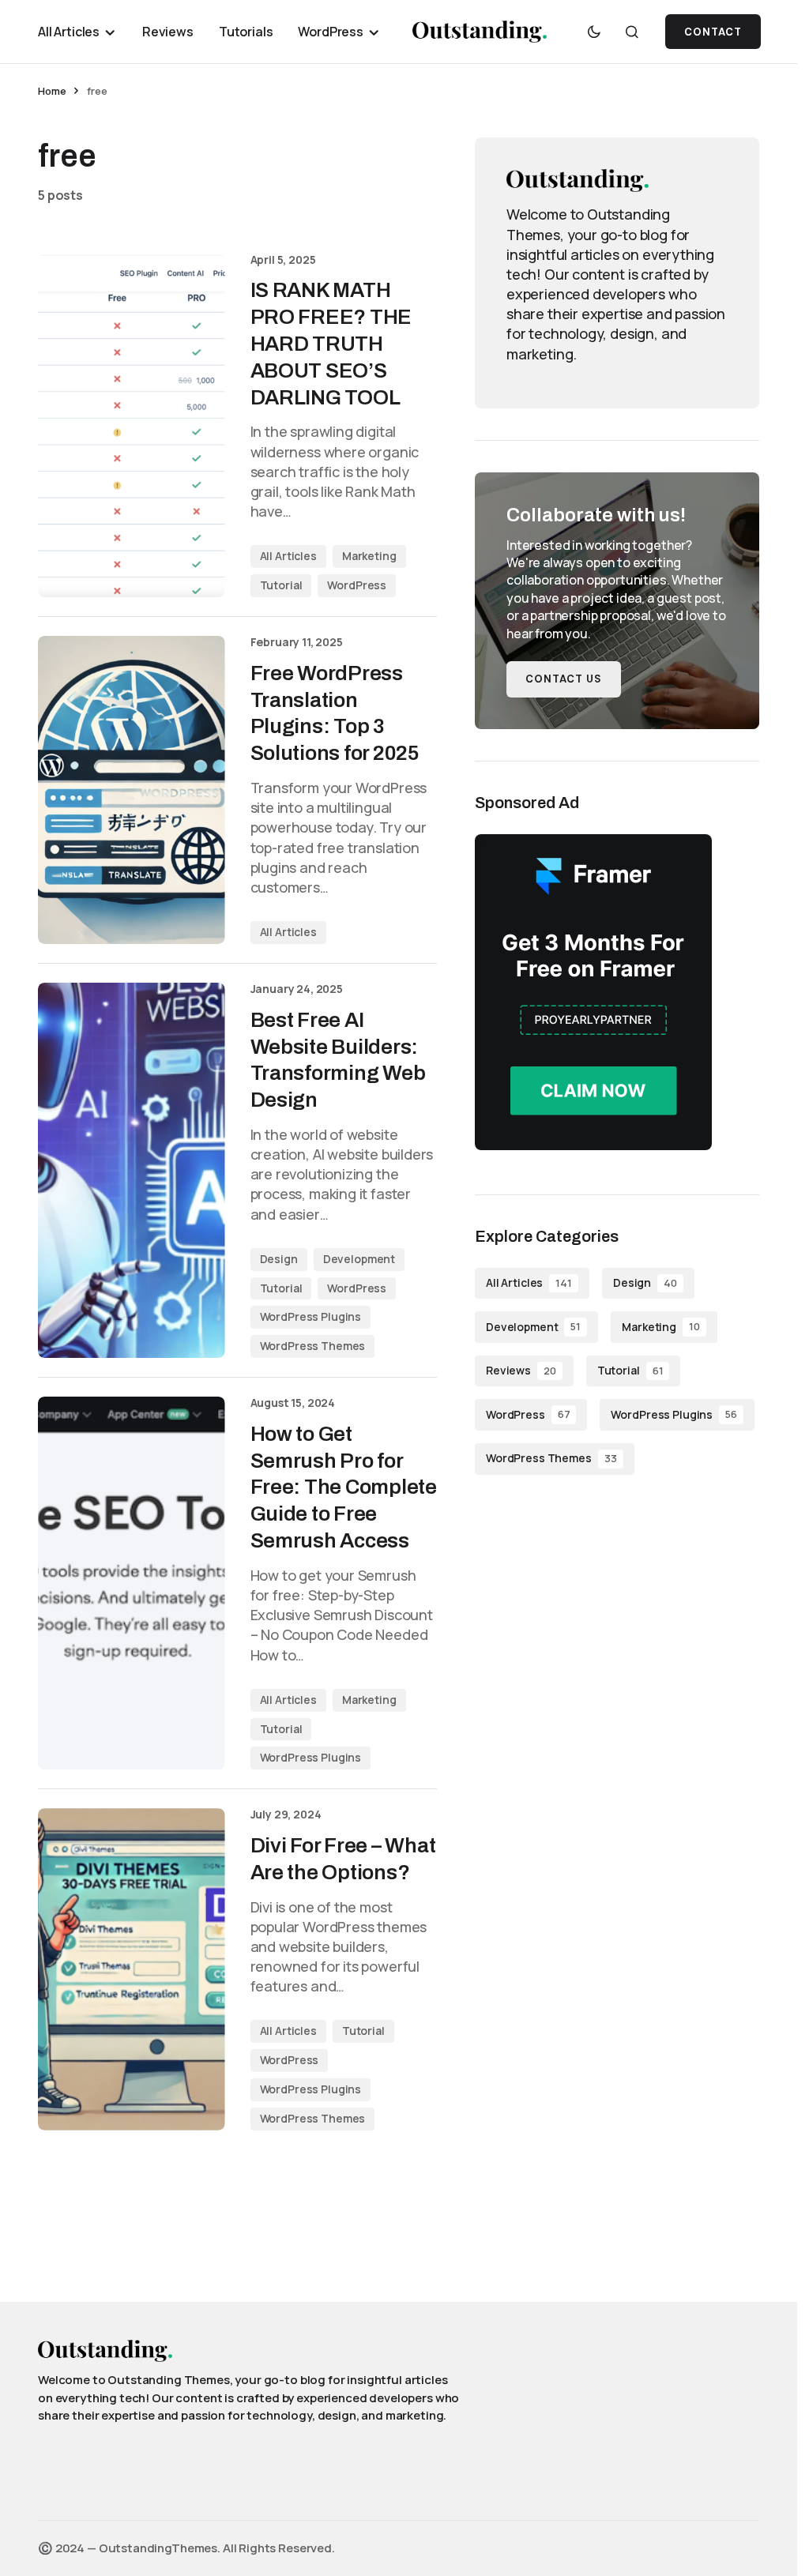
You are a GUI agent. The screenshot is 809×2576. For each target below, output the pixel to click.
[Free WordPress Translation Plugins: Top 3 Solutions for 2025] (132, 790)
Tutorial (281, 585)
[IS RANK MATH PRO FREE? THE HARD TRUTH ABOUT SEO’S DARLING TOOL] (132, 425)
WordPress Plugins (311, 1316)
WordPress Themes (313, 1346)
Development (359, 1259)
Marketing (369, 556)
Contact (713, 32)
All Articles (288, 556)
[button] (594, 32)
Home (52, 91)
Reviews (521, 1370)
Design (279, 1259)
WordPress (357, 585)
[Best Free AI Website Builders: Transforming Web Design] (132, 1170)
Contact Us (564, 679)
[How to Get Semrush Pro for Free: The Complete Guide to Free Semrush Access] (132, 1583)
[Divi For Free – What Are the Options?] (132, 1969)
